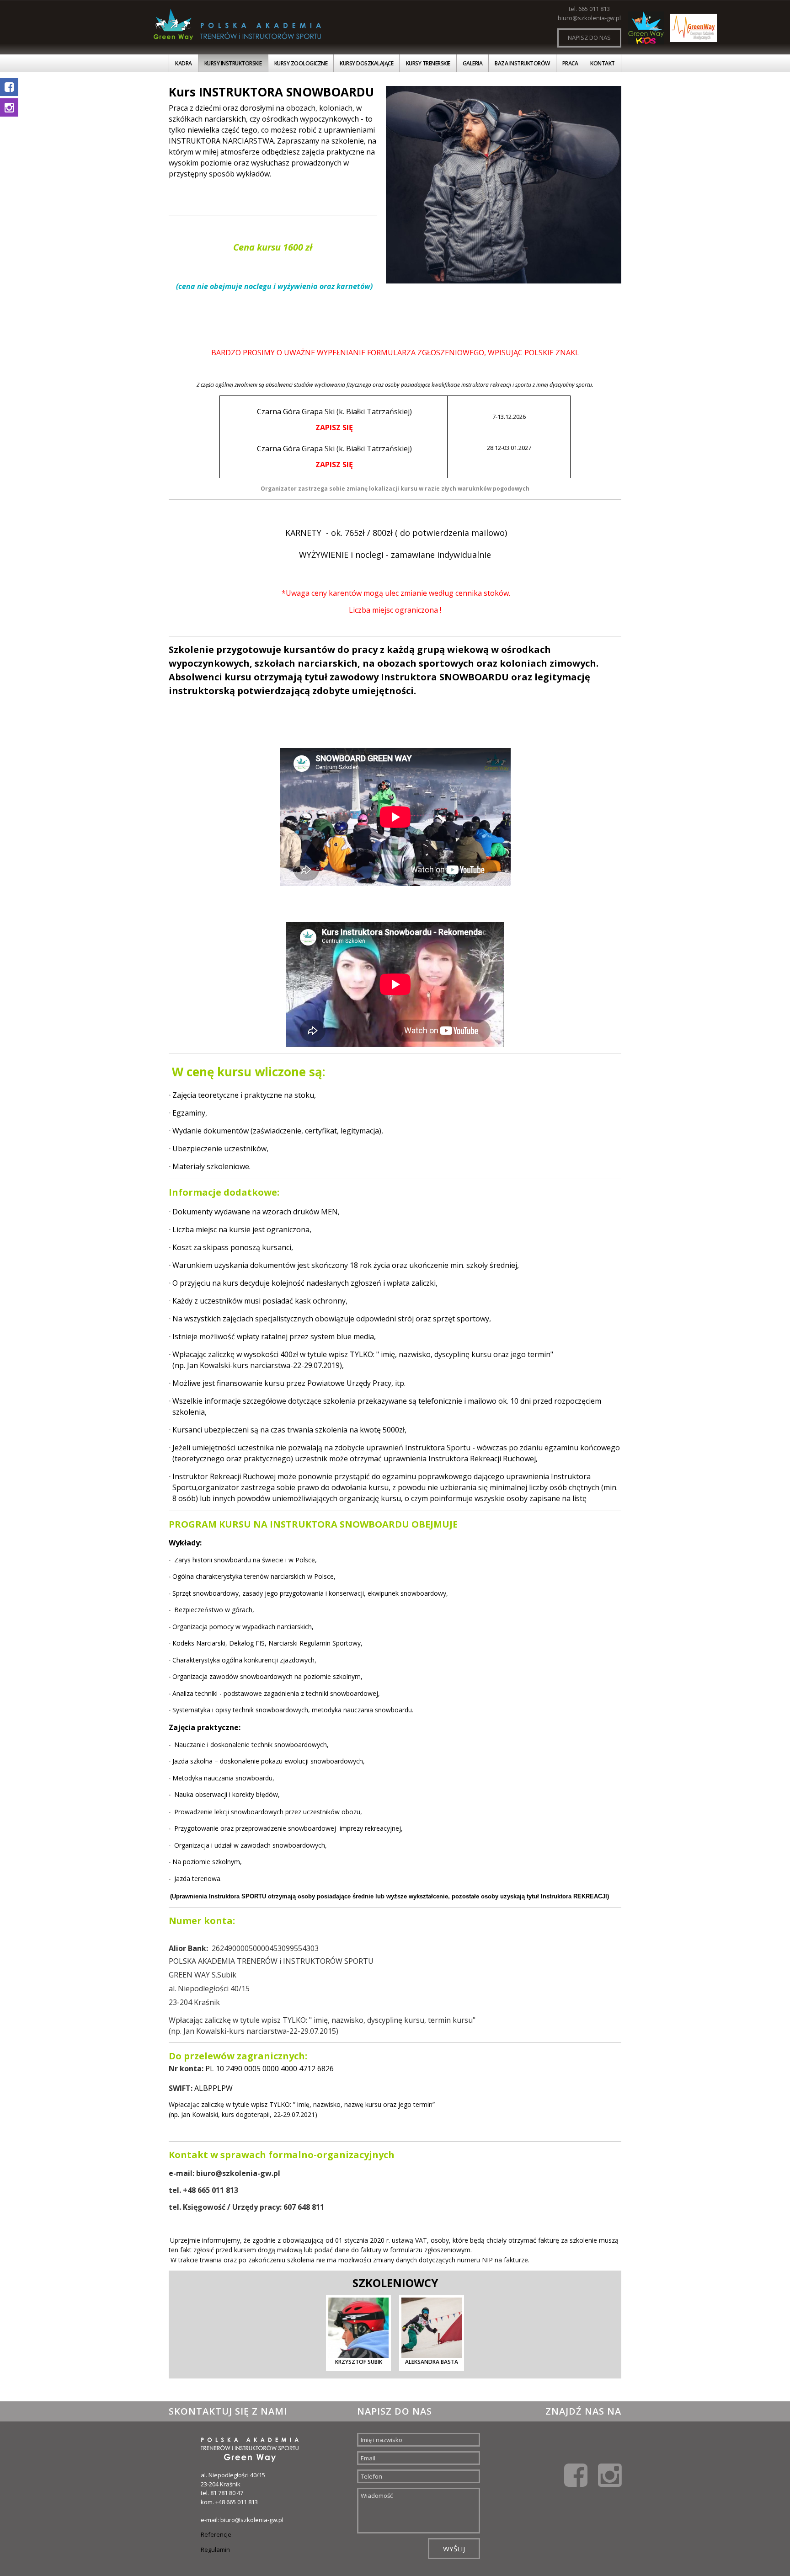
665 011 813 (594, 9)
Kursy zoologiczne (301, 63)
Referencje (216, 2534)
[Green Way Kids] (646, 28)
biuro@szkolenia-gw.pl (589, 18)
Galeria (473, 63)
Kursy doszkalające (366, 63)
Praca (570, 63)
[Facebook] (576, 2474)
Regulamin (215, 2549)
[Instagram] (610, 2474)
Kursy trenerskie (428, 63)
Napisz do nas (589, 37)
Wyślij (454, 2549)
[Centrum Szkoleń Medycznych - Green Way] (693, 28)
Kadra (184, 63)
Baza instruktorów (522, 63)
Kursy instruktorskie (233, 63)
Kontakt (603, 63)
